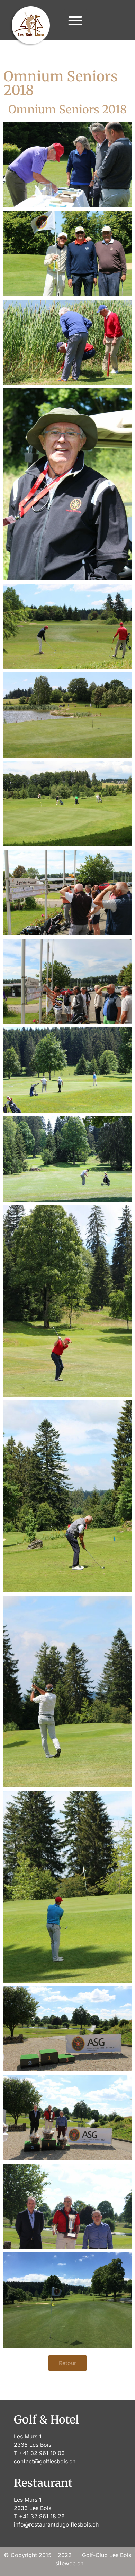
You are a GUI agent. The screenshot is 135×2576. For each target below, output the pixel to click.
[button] (76, 20)
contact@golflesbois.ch (45, 2461)
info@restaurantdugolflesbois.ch (56, 2524)
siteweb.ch (69, 2563)
